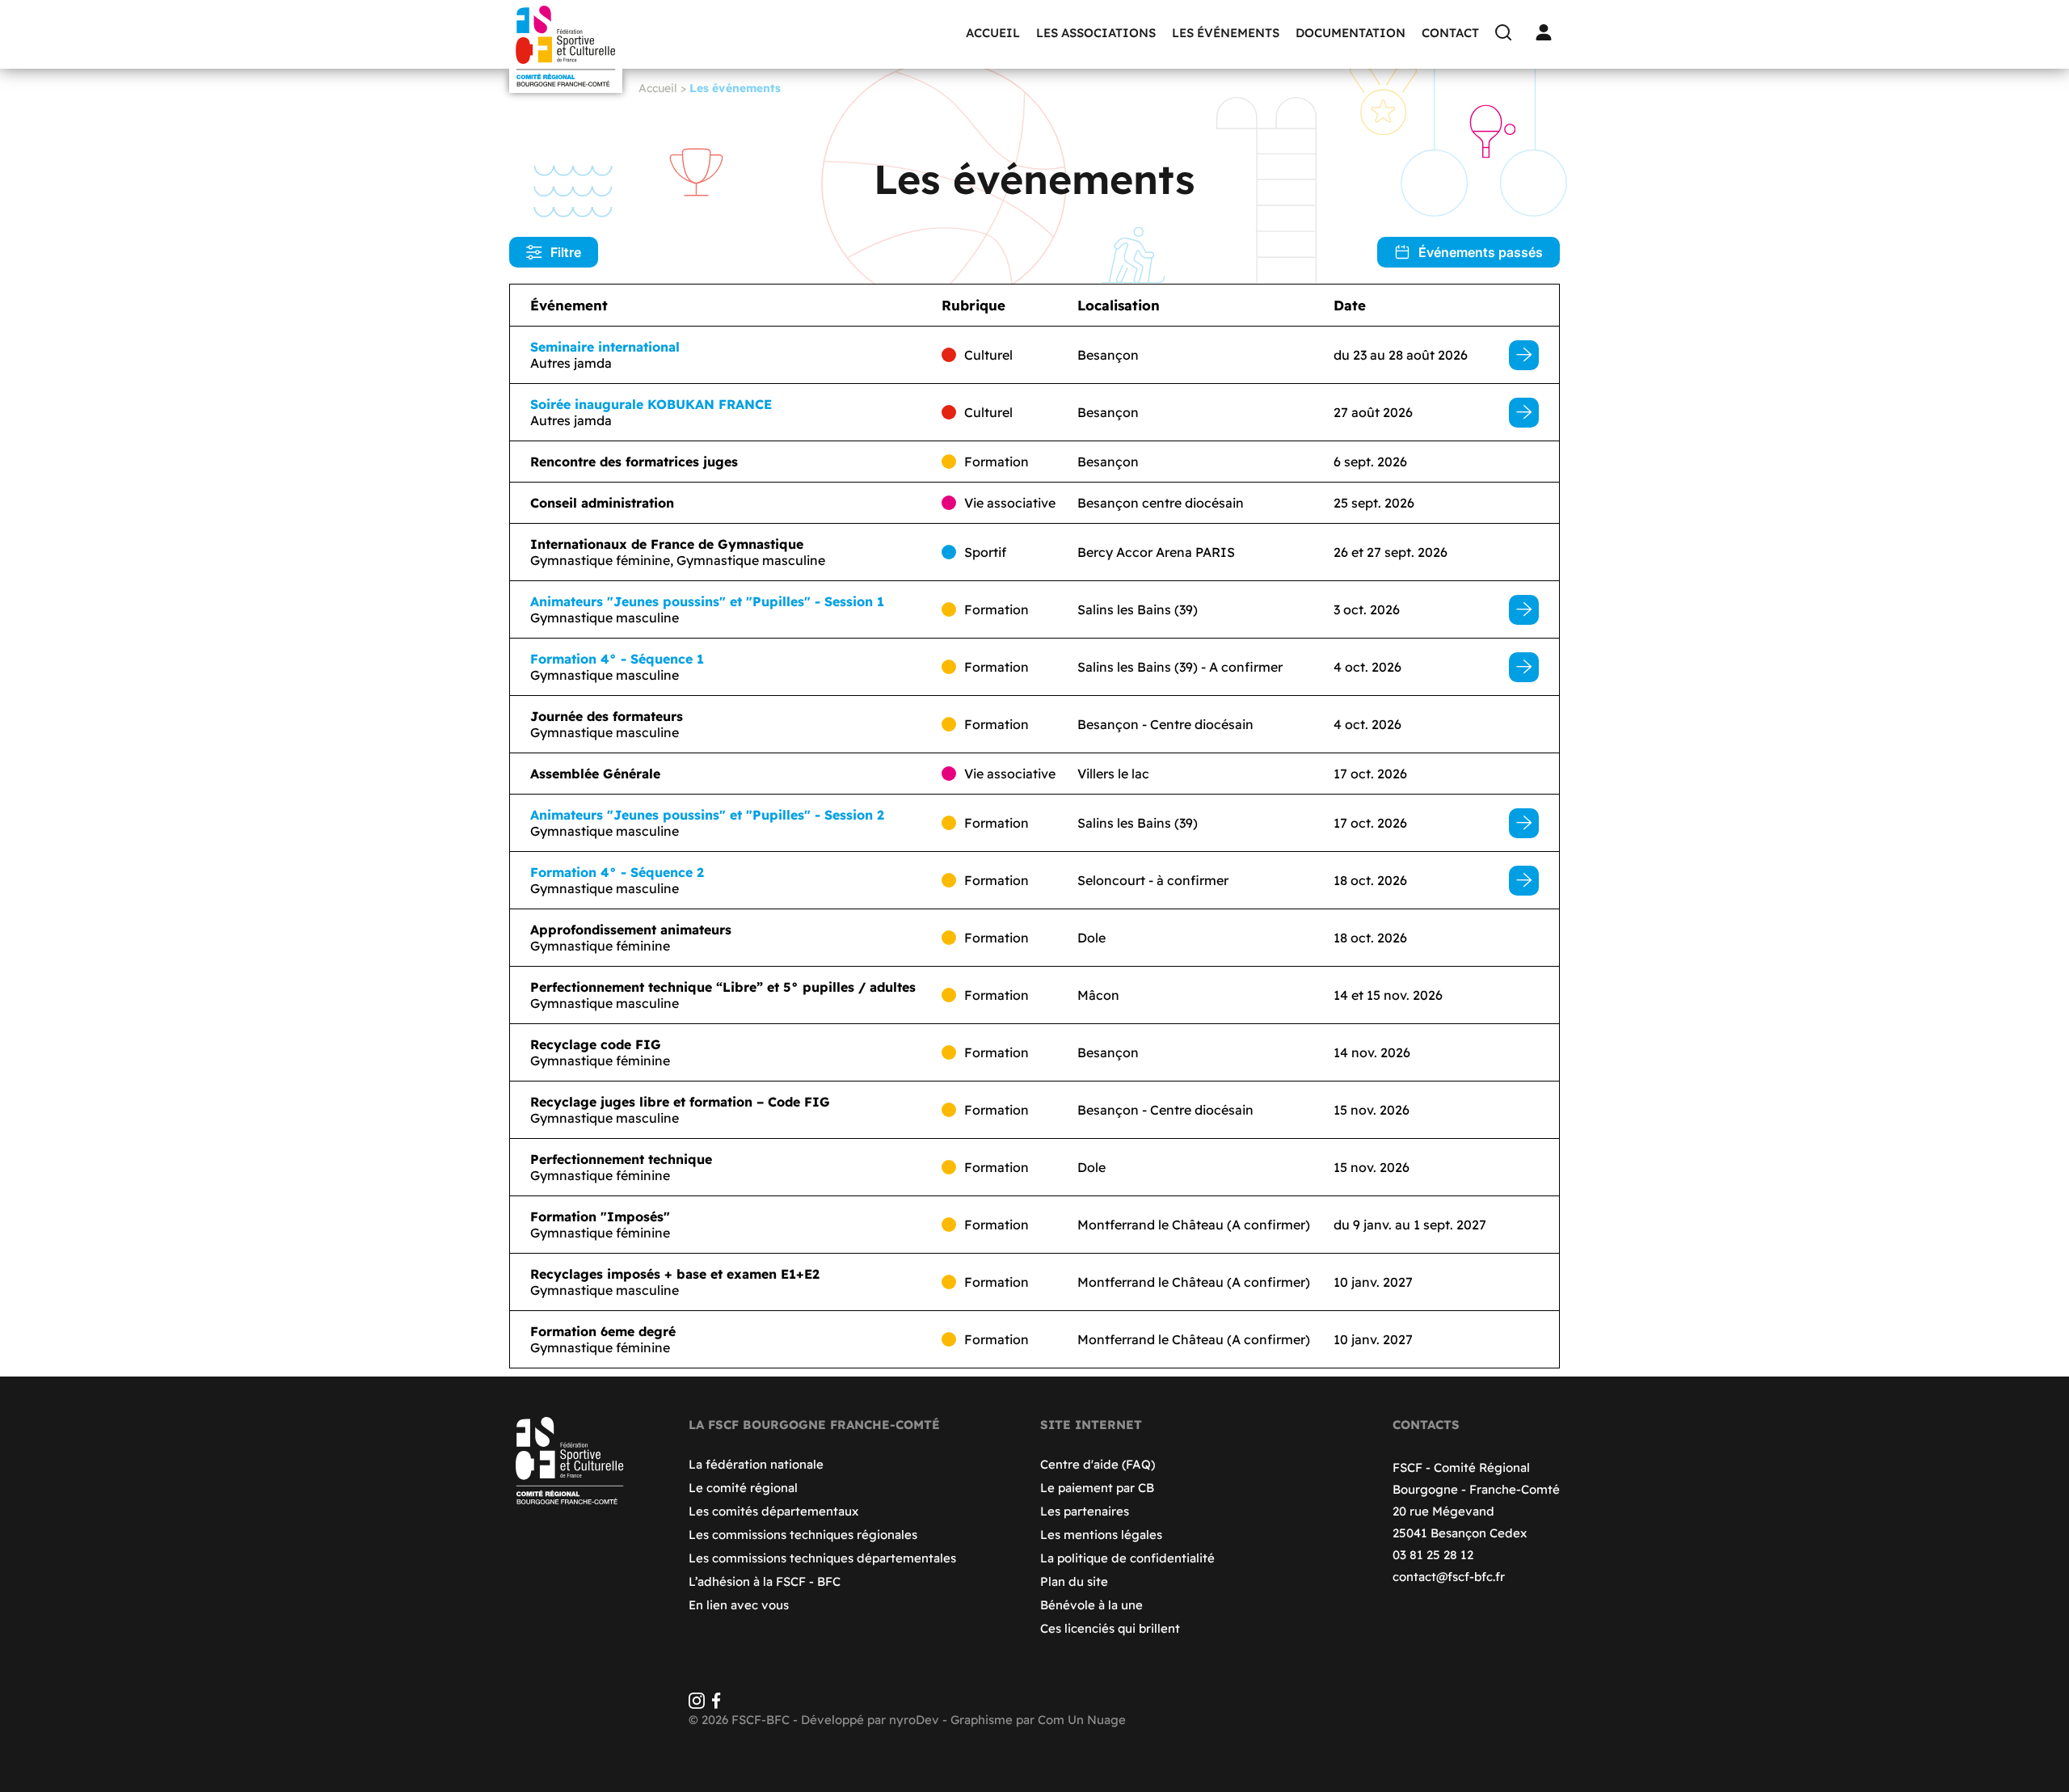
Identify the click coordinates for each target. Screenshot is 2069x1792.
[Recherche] (1507, 32)
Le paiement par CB (1097, 1488)
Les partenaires (1085, 1511)
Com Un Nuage (1082, 1720)
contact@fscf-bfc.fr (1449, 1577)
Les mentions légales (1101, 1535)
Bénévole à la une (1091, 1605)
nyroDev (914, 1720)
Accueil (993, 33)
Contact (1450, 33)
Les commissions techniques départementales (822, 1558)
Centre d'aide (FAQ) (1098, 1464)
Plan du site (1074, 1581)
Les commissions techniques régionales (803, 1535)
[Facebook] (716, 1704)
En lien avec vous (739, 1605)
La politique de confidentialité (1127, 1558)
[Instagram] (697, 1704)
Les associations (1096, 33)
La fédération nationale (756, 1464)
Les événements (1226, 33)
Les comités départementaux (773, 1511)
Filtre (566, 252)
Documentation (1351, 33)
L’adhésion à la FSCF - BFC (765, 1581)
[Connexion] (1548, 32)
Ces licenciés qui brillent (1110, 1628)
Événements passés (1481, 252)
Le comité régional (743, 1488)
